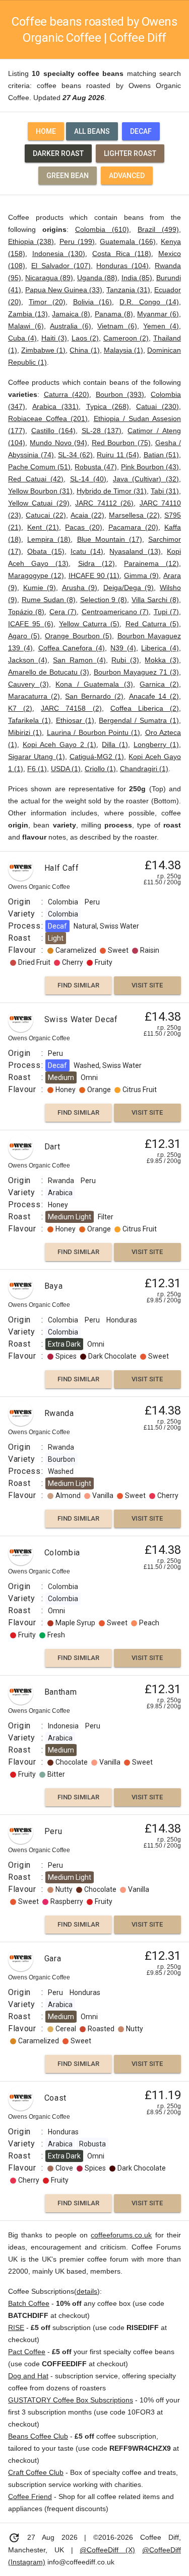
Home (46, 131)
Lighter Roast (130, 153)
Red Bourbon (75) (121, 443)
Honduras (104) (122, 266)
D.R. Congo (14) (149, 302)
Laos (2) (85, 338)
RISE (16, 2328)
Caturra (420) (67, 394)
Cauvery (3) (28, 684)
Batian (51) (162, 455)
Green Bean (68, 176)
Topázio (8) (26, 612)
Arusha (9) (80, 588)
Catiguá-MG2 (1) (97, 757)
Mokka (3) (162, 660)
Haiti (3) (54, 338)
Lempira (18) (49, 539)
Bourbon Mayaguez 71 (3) (136, 672)
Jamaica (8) (71, 314)
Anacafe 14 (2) (154, 696)
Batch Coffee (29, 2303)
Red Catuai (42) (36, 479)
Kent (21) (43, 527)
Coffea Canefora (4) (72, 648)
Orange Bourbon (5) (78, 636)
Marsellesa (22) (134, 515)
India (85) (137, 278)
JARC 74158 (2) (71, 708)
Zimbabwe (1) (43, 350)
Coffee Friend (30, 2497)
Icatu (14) (87, 551)
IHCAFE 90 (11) (94, 575)
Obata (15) (46, 551)
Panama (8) (114, 314)
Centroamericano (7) (115, 612)
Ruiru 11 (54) (118, 455)
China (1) (84, 350)
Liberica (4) (160, 648)
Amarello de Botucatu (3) (49, 672)
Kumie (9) (40, 588)
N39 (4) (123, 648)
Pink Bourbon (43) (150, 467)
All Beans (92, 131)
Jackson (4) (28, 660)
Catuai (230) (157, 406)
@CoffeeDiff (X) (107, 2550)
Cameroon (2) (126, 338)
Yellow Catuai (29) (39, 503)
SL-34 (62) (75, 455)
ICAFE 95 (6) (31, 624)
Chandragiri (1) (144, 769)
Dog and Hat (28, 2376)
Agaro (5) (24, 636)
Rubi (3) (125, 660)
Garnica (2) (159, 684)
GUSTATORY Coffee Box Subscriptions (71, 2400)
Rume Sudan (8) (49, 600)
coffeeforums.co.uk (121, 2235)
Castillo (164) (53, 431)
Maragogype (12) (36, 575)
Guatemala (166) (128, 241)
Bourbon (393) (120, 394)
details (87, 2291)
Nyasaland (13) (135, 551)
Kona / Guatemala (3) (94, 684)
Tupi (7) (166, 612)
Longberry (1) (156, 744)
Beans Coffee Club (38, 2436)
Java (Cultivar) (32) (146, 479)
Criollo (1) (100, 769)
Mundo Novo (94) (58, 443)
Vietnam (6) (117, 326)
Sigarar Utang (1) (37, 757)
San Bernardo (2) (94, 696)
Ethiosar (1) (75, 720)
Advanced (127, 176)
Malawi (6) (26, 326)
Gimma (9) (141, 575)
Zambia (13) (28, 314)
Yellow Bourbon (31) (40, 491)
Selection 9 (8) (104, 600)
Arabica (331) (55, 406)
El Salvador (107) (61, 266)
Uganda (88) (97, 278)
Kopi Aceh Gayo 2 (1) (60, 744)
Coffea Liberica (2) (145, 708)
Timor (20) (47, 302)
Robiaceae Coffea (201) (48, 419)
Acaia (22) (87, 515)
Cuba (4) (22, 338)
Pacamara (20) (133, 527)
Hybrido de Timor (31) (112, 491)
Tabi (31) (165, 491)
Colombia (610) (102, 229)
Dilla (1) (115, 744)
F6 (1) (37, 769)
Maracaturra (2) (34, 696)
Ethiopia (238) (31, 241)
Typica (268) (108, 406)
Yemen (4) (161, 326)
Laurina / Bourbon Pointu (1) (94, 732)
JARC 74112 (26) (104, 503)
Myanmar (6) (158, 314)
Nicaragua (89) (49, 278)
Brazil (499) (158, 229)
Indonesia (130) (59, 254)
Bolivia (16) (93, 302)
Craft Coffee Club (36, 2472)
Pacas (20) (83, 527)
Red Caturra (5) (152, 624)
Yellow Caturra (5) (89, 624)
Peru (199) (77, 241)
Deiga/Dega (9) (129, 588)
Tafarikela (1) (29, 720)
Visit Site (147, 985)
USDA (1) (66, 769)
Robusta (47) (96, 467)
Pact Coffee (27, 2352)
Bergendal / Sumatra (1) (139, 720)
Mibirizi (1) (25, 732)
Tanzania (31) (128, 290)
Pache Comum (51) (39, 467)
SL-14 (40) (88, 479)
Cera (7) (63, 612)
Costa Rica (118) (122, 254)
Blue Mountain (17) (110, 539)
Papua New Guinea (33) (64, 290)
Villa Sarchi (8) (155, 600)
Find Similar (78, 985)
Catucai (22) (46, 515)
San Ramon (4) (79, 660)
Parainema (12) (151, 563)
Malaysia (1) (123, 350)
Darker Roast (58, 153)
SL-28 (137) (102, 431)
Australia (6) (71, 326)
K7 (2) (20, 708)
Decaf (141, 131)
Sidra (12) (97, 563)
